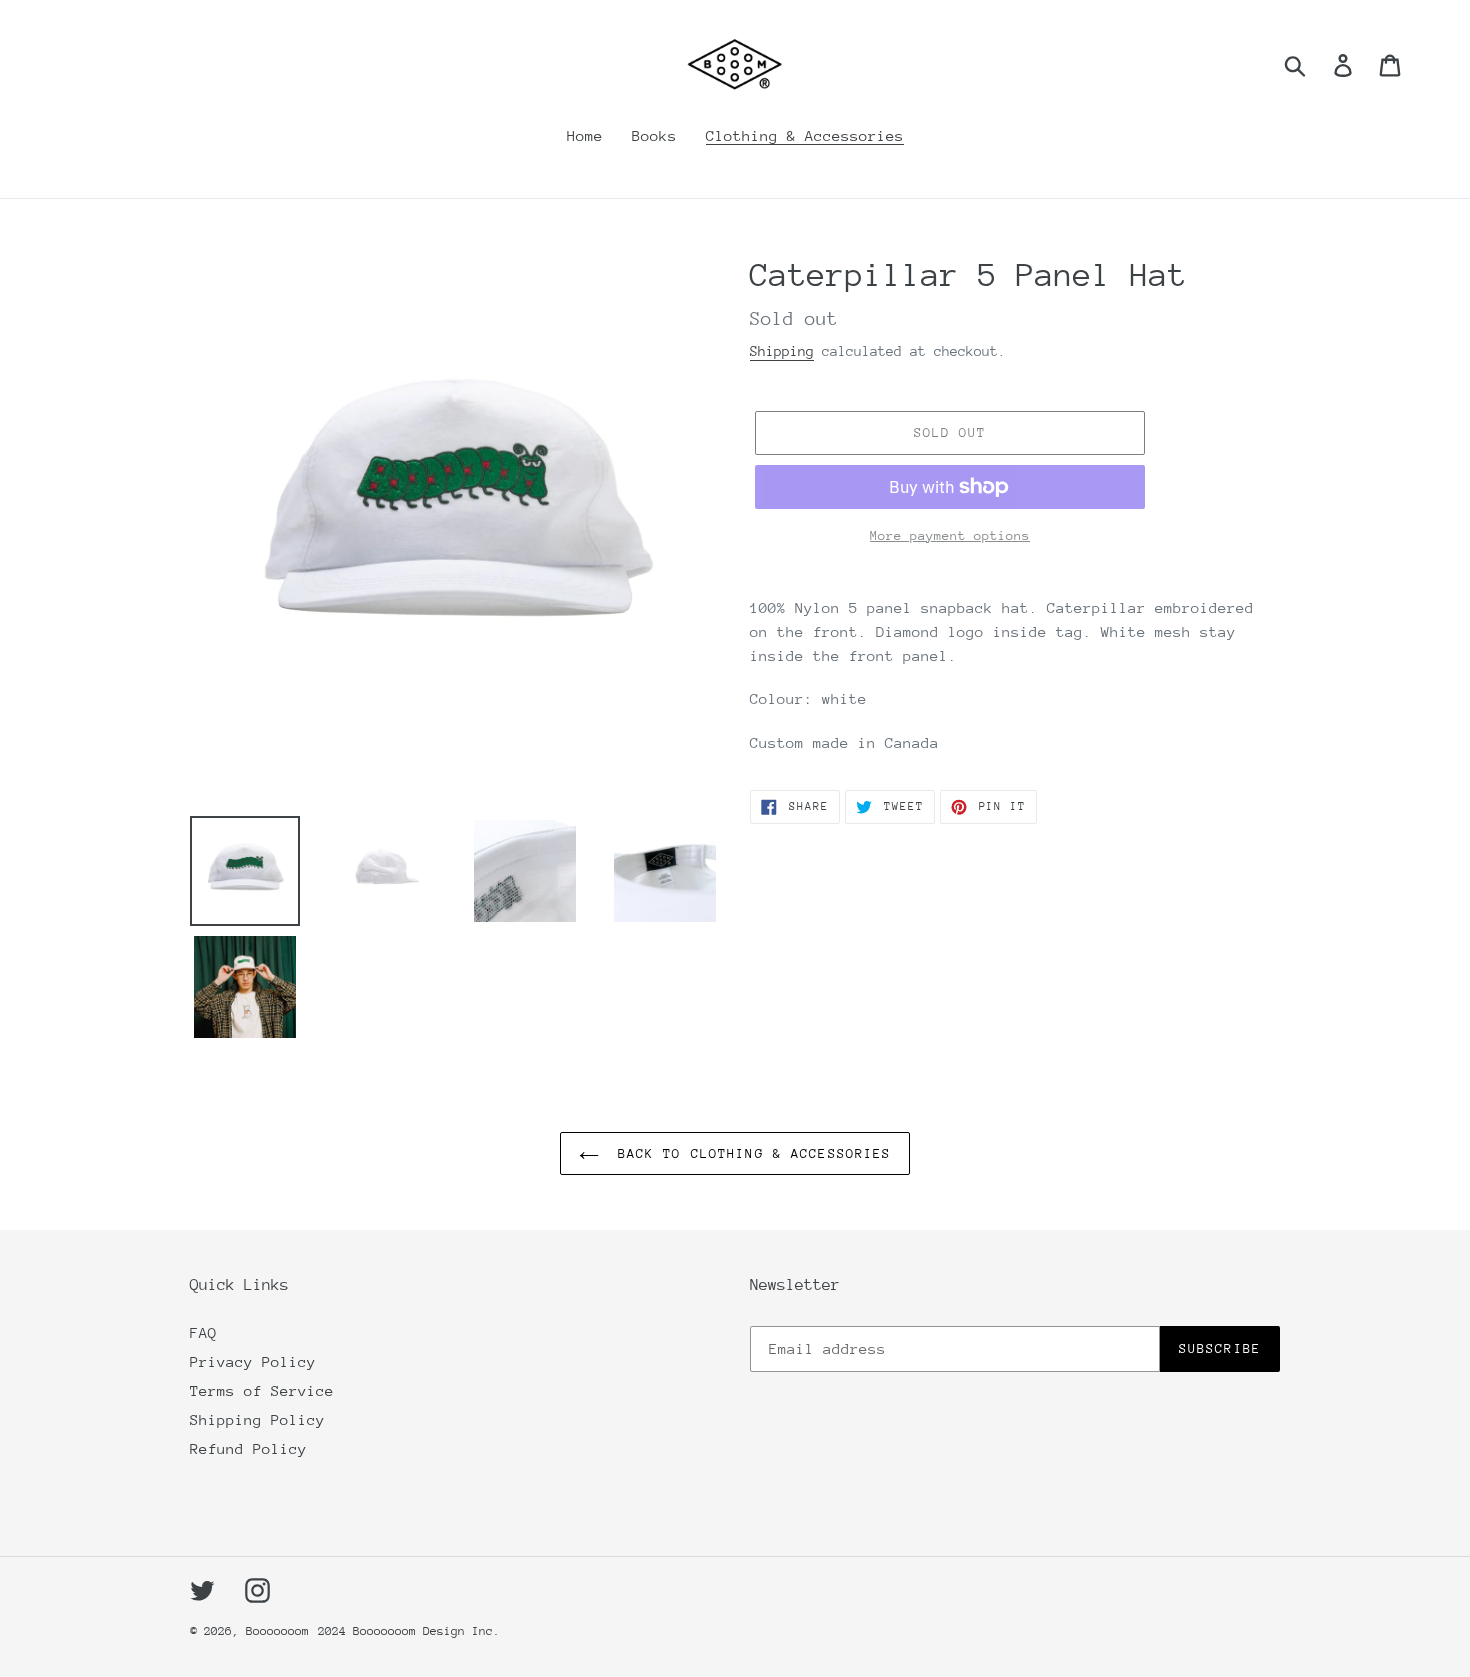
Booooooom (277, 1631)
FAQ (203, 1332)
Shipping (782, 351)
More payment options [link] (950, 535)
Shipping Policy (257, 1419)
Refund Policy (248, 1448)
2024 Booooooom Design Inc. (409, 1631)
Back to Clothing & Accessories (750, 1153)
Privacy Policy (253, 1361)
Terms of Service (262, 1390)
